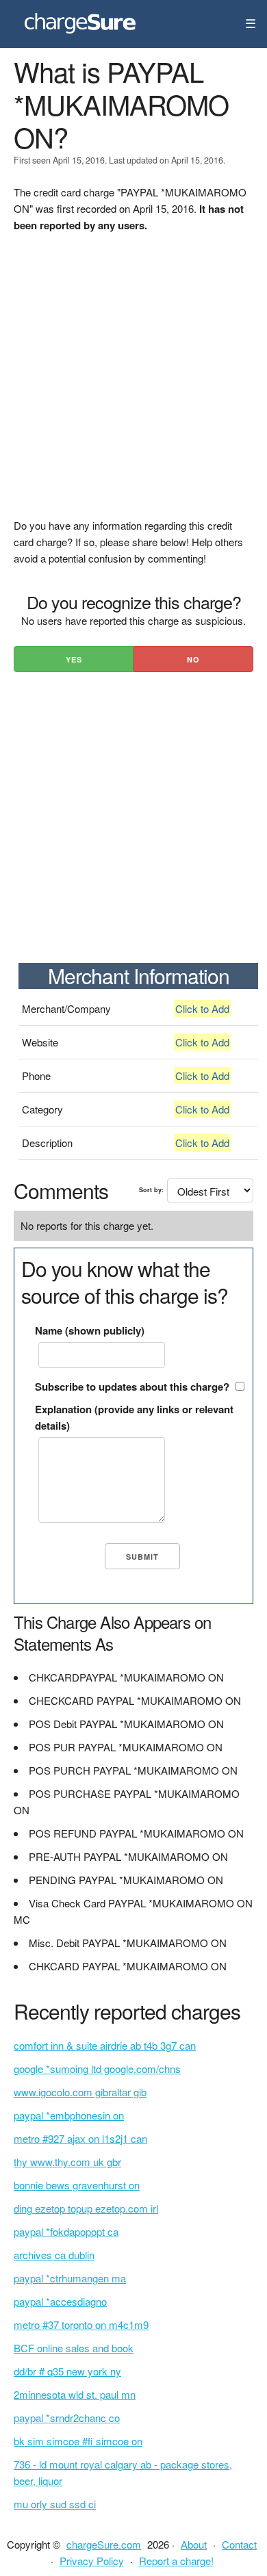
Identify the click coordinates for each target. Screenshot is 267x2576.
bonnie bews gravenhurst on (77, 2185)
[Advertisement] (133, 384)
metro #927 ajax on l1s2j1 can (80, 2138)
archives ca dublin (54, 2255)
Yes (74, 659)
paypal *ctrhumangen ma (70, 2278)
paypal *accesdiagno (60, 2301)
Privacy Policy (92, 2561)
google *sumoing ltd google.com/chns (97, 2069)
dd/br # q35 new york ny (67, 2371)
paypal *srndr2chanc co (67, 2418)
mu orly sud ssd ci (55, 2504)
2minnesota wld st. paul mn (75, 2394)
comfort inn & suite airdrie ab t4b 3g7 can (105, 2045)
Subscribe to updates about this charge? (132, 1387)
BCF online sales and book (74, 2348)
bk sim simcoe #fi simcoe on (78, 2441)
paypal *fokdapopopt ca (66, 2231)
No (193, 659)
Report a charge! (176, 2561)
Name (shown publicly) (90, 1330)
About (194, 2544)
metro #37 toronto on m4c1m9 (81, 2324)
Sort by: (151, 1190)
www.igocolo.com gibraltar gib (80, 2092)
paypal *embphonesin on (69, 2115)
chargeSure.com (104, 2544)
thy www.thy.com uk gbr (67, 2162)
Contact (239, 2544)
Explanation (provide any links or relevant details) (134, 1417)
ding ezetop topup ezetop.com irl (86, 2208)
